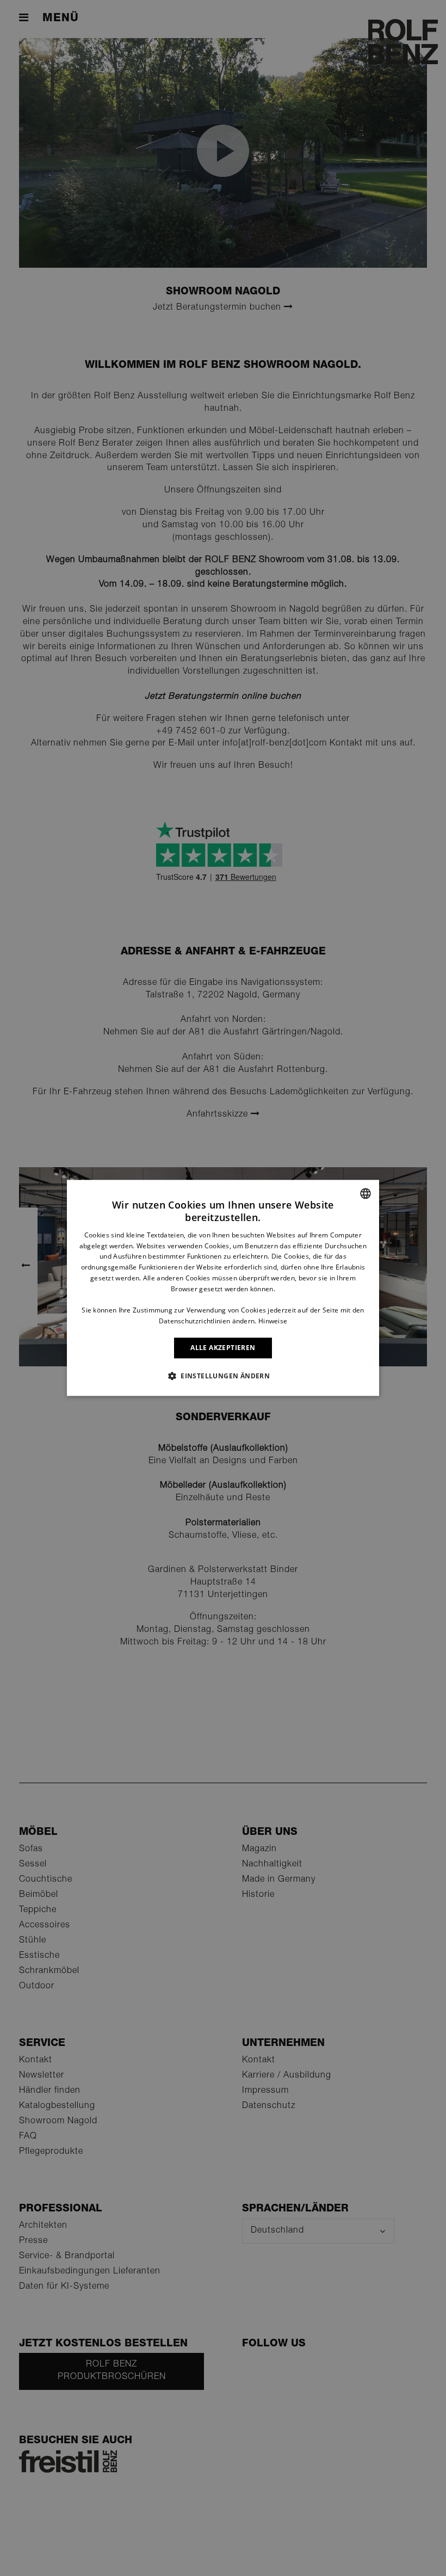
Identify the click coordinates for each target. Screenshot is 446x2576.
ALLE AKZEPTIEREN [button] (223, 1348)
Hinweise (273, 1321)
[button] (223, 1376)
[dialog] (223, 1288)
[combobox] (366, 1193)
